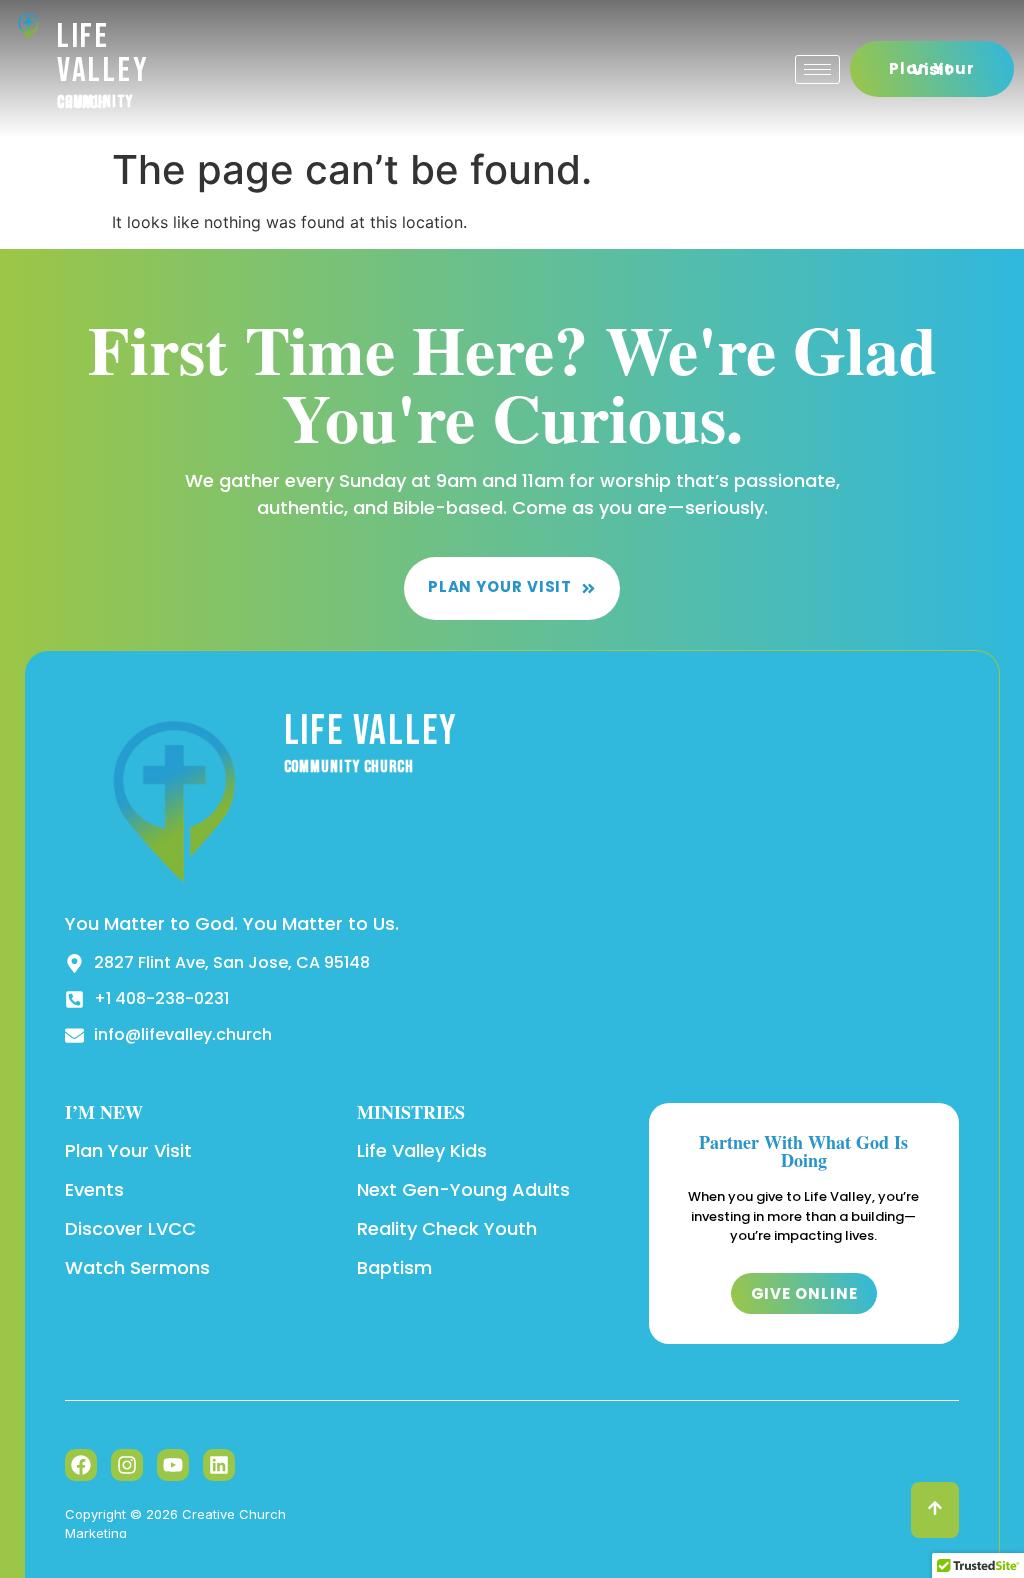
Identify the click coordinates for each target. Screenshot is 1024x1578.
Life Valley (103, 53)
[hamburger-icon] (817, 69)
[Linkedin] (219, 1465)
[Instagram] (127, 1465)
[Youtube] (173, 1465)
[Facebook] (81, 1465)
